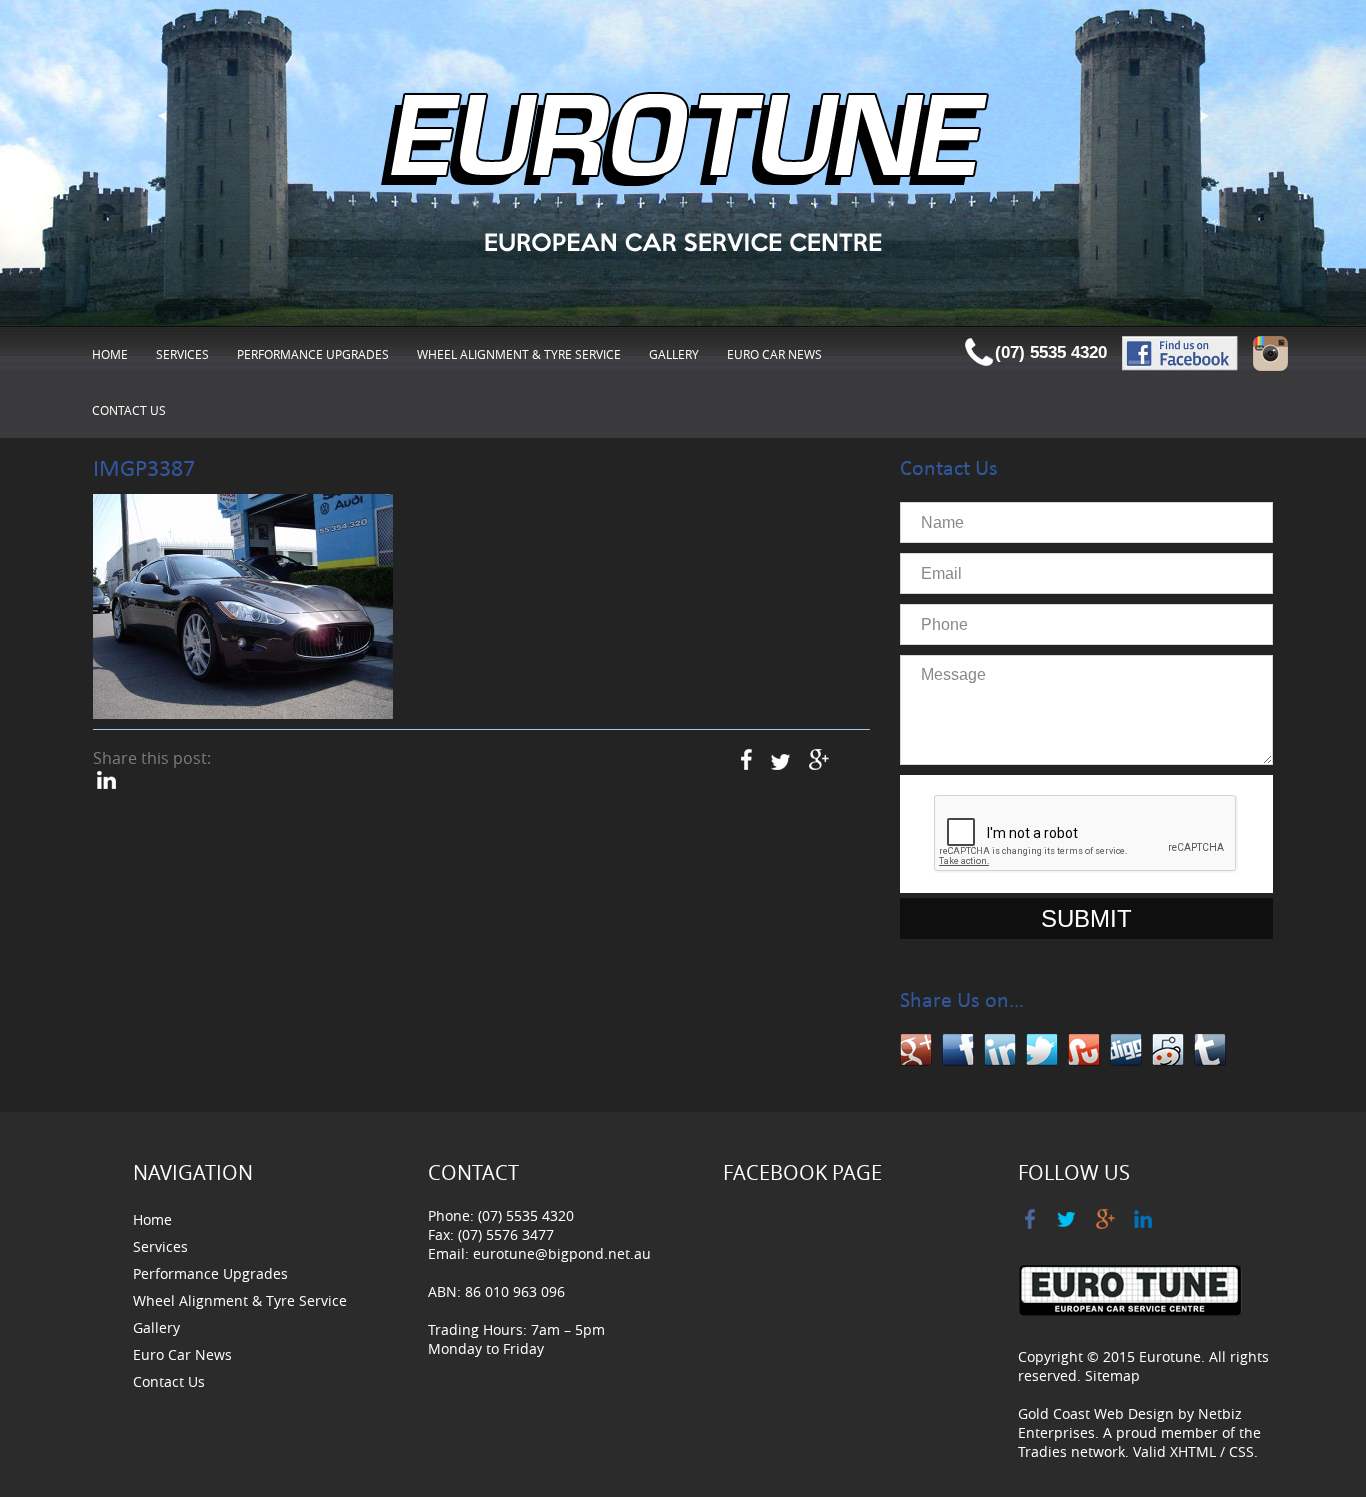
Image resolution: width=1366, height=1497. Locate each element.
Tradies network (1071, 1451)
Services (182, 354)
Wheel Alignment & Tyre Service (519, 354)
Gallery (674, 354)
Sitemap (1112, 1375)
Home (110, 354)
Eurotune (1170, 1356)
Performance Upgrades (313, 354)
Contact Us (129, 410)
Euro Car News (774, 354)
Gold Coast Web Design (1096, 1413)
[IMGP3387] (243, 607)
